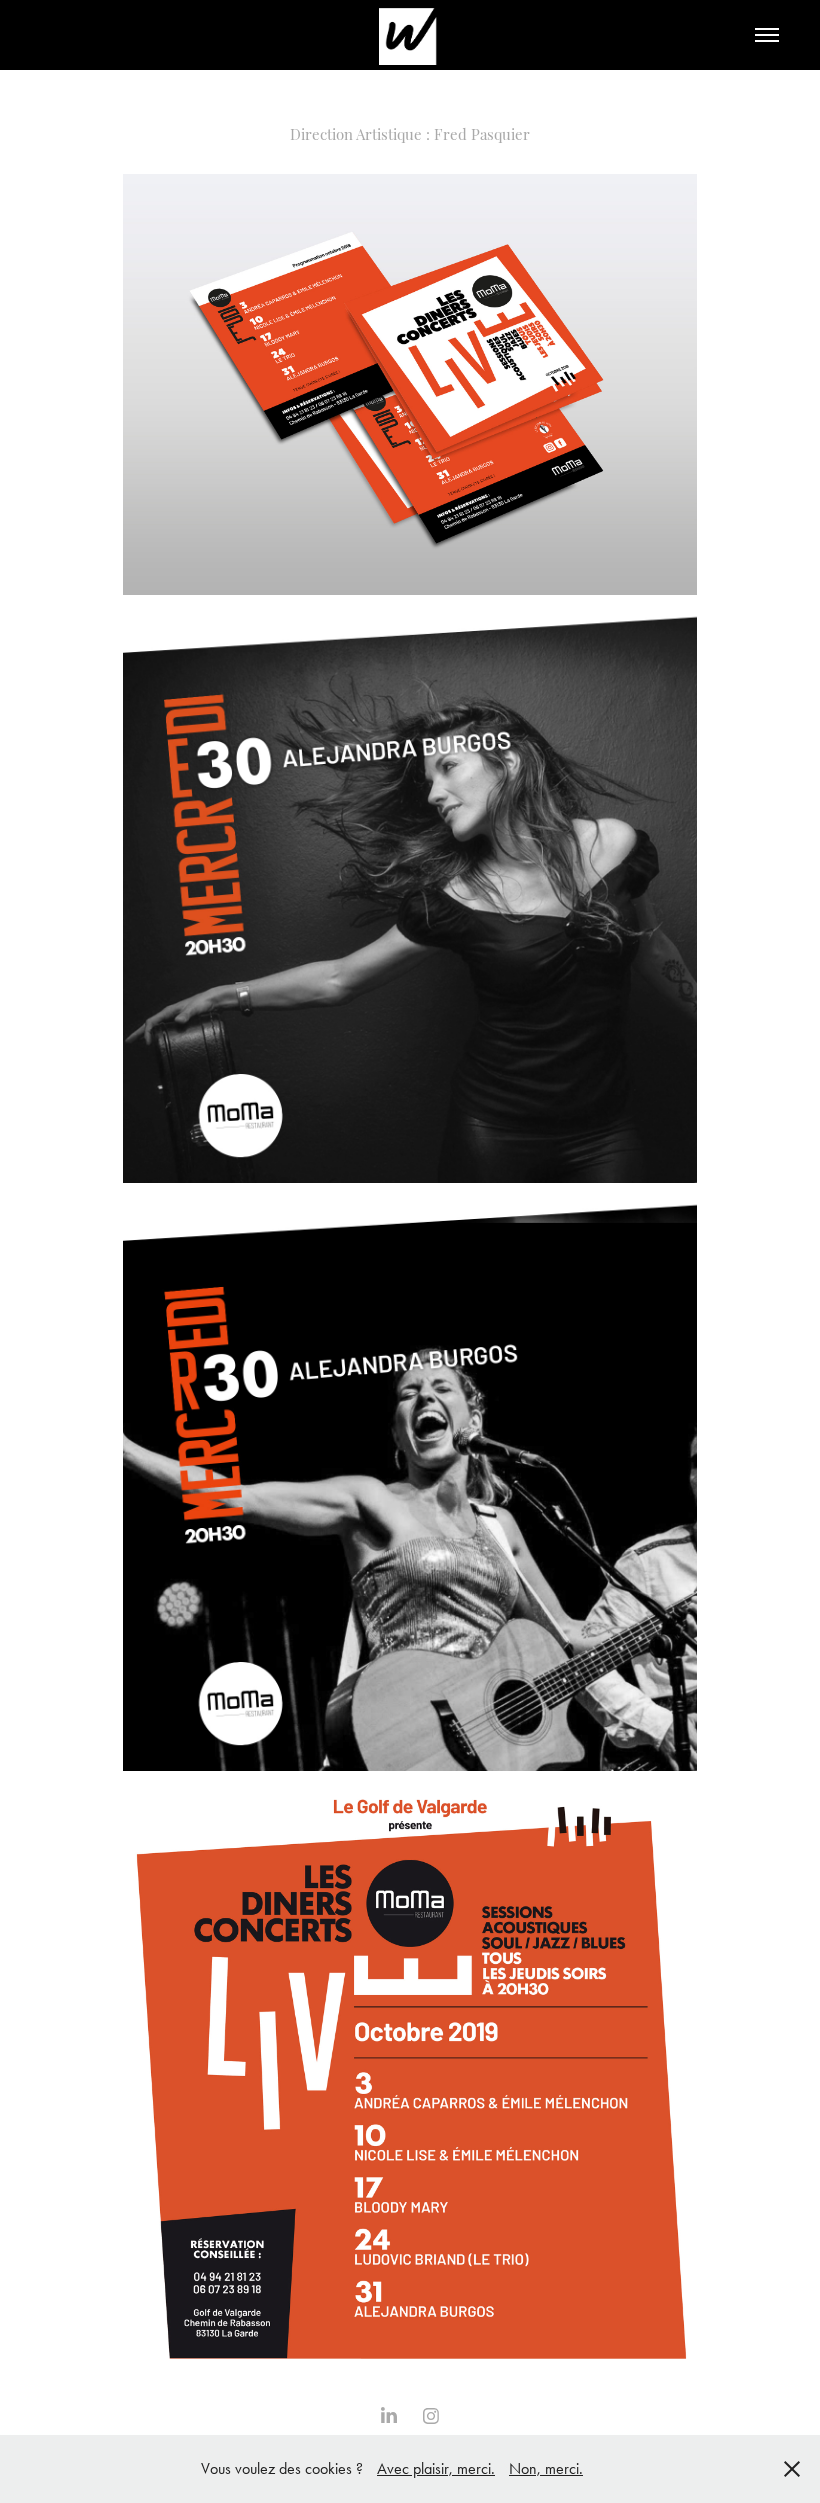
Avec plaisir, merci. (436, 2468)
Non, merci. (546, 2468)
